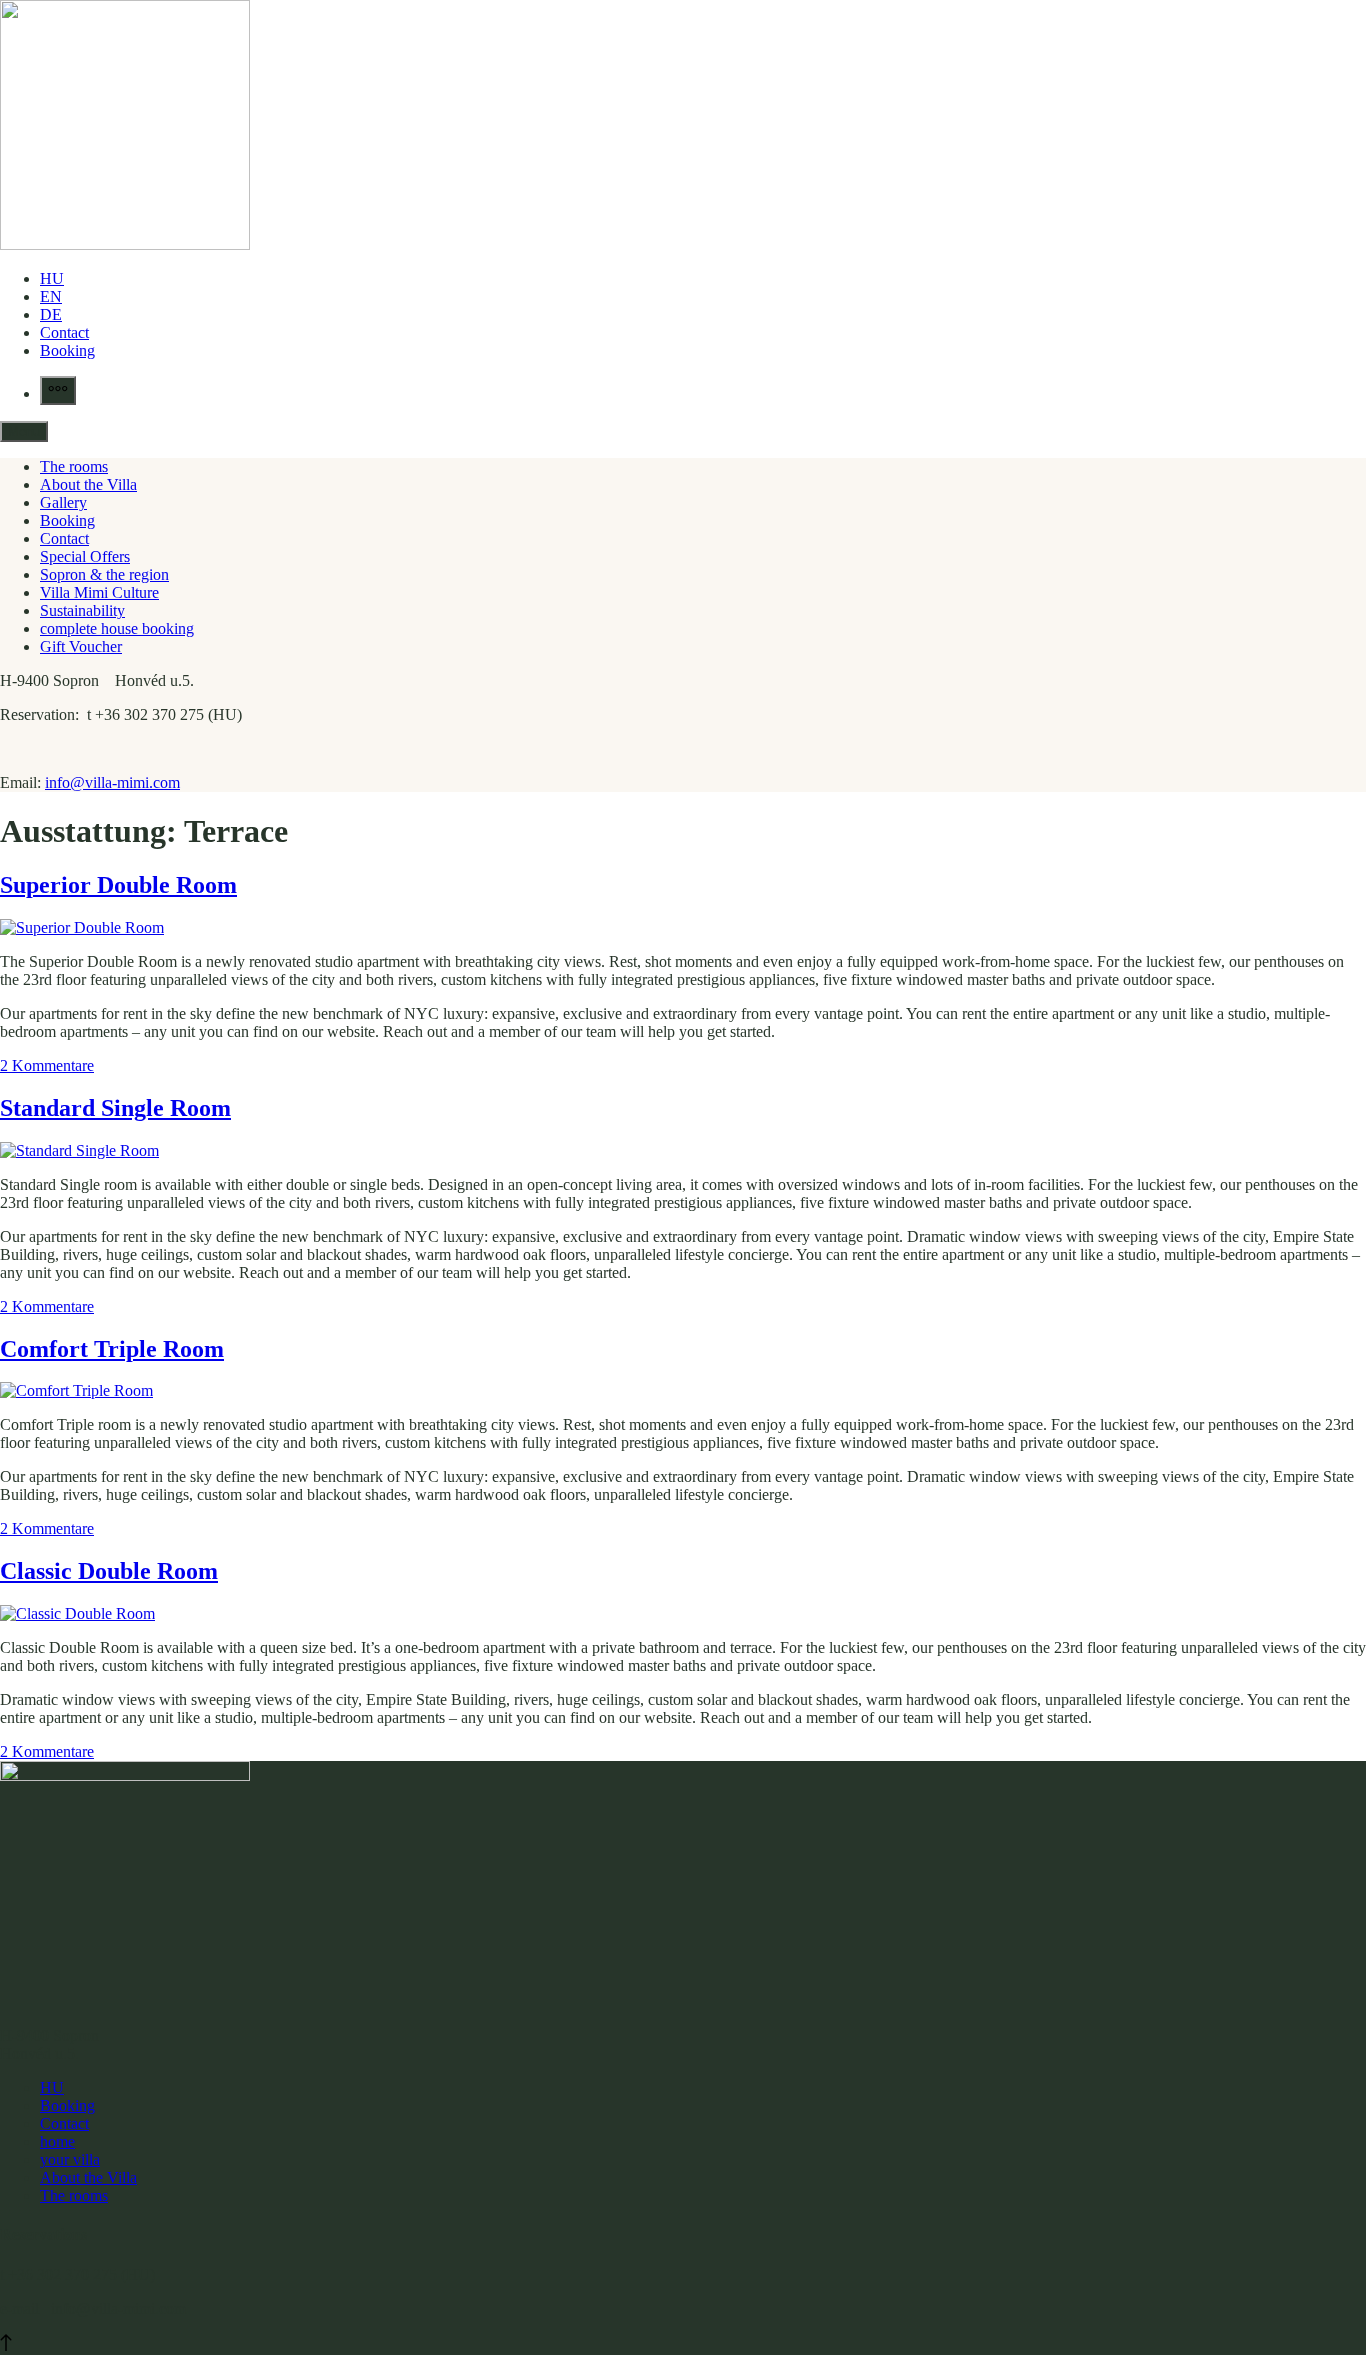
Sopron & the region (104, 574)
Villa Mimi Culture (99, 592)
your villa (70, 2159)
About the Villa (88, 484)
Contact (64, 332)
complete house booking (117, 628)
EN (51, 296)
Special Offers (85, 556)
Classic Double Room (109, 1571)
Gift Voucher (81, 646)
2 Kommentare (47, 1065)
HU (52, 278)
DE (51, 314)
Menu (24, 431)
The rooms (74, 466)
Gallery (63, 502)
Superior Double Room (118, 885)
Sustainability (82, 610)
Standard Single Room (115, 1108)
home (57, 2141)
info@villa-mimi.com (112, 782)
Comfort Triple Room (112, 1349)
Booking (67, 350)
